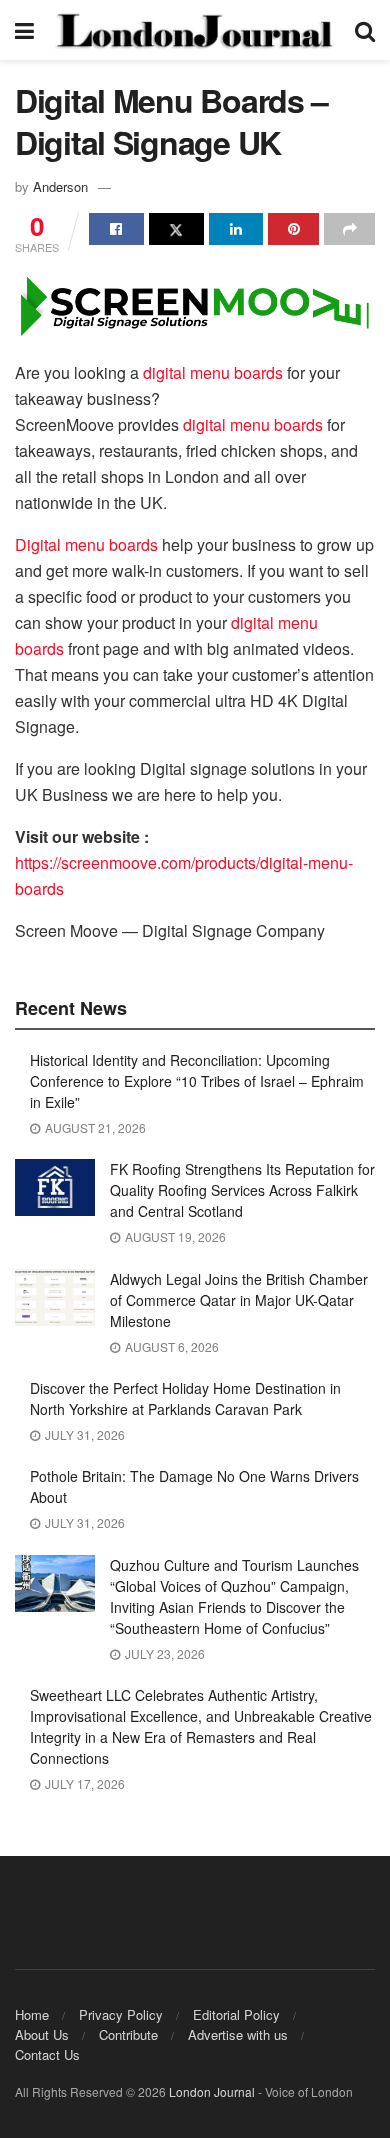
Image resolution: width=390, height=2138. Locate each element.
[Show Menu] (24, 30)
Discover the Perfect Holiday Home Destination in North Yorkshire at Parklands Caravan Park (185, 1398)
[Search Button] (365, 30)
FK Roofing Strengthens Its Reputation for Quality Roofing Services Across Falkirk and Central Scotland (242, 1190)
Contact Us (47, 2054)
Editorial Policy (236, 2014)
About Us (42, 2034)
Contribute (128, 2034)
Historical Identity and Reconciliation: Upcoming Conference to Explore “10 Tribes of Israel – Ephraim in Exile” (197, 1081)
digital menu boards (213, 372)
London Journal (212, 2091)
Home (32, 2014)
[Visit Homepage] (194, 30)
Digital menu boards (86, 544)
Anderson (60, 186)
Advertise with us (238, 2034)
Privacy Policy (121, 2014)
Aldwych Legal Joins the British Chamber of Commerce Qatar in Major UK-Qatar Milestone (239, 1300)
